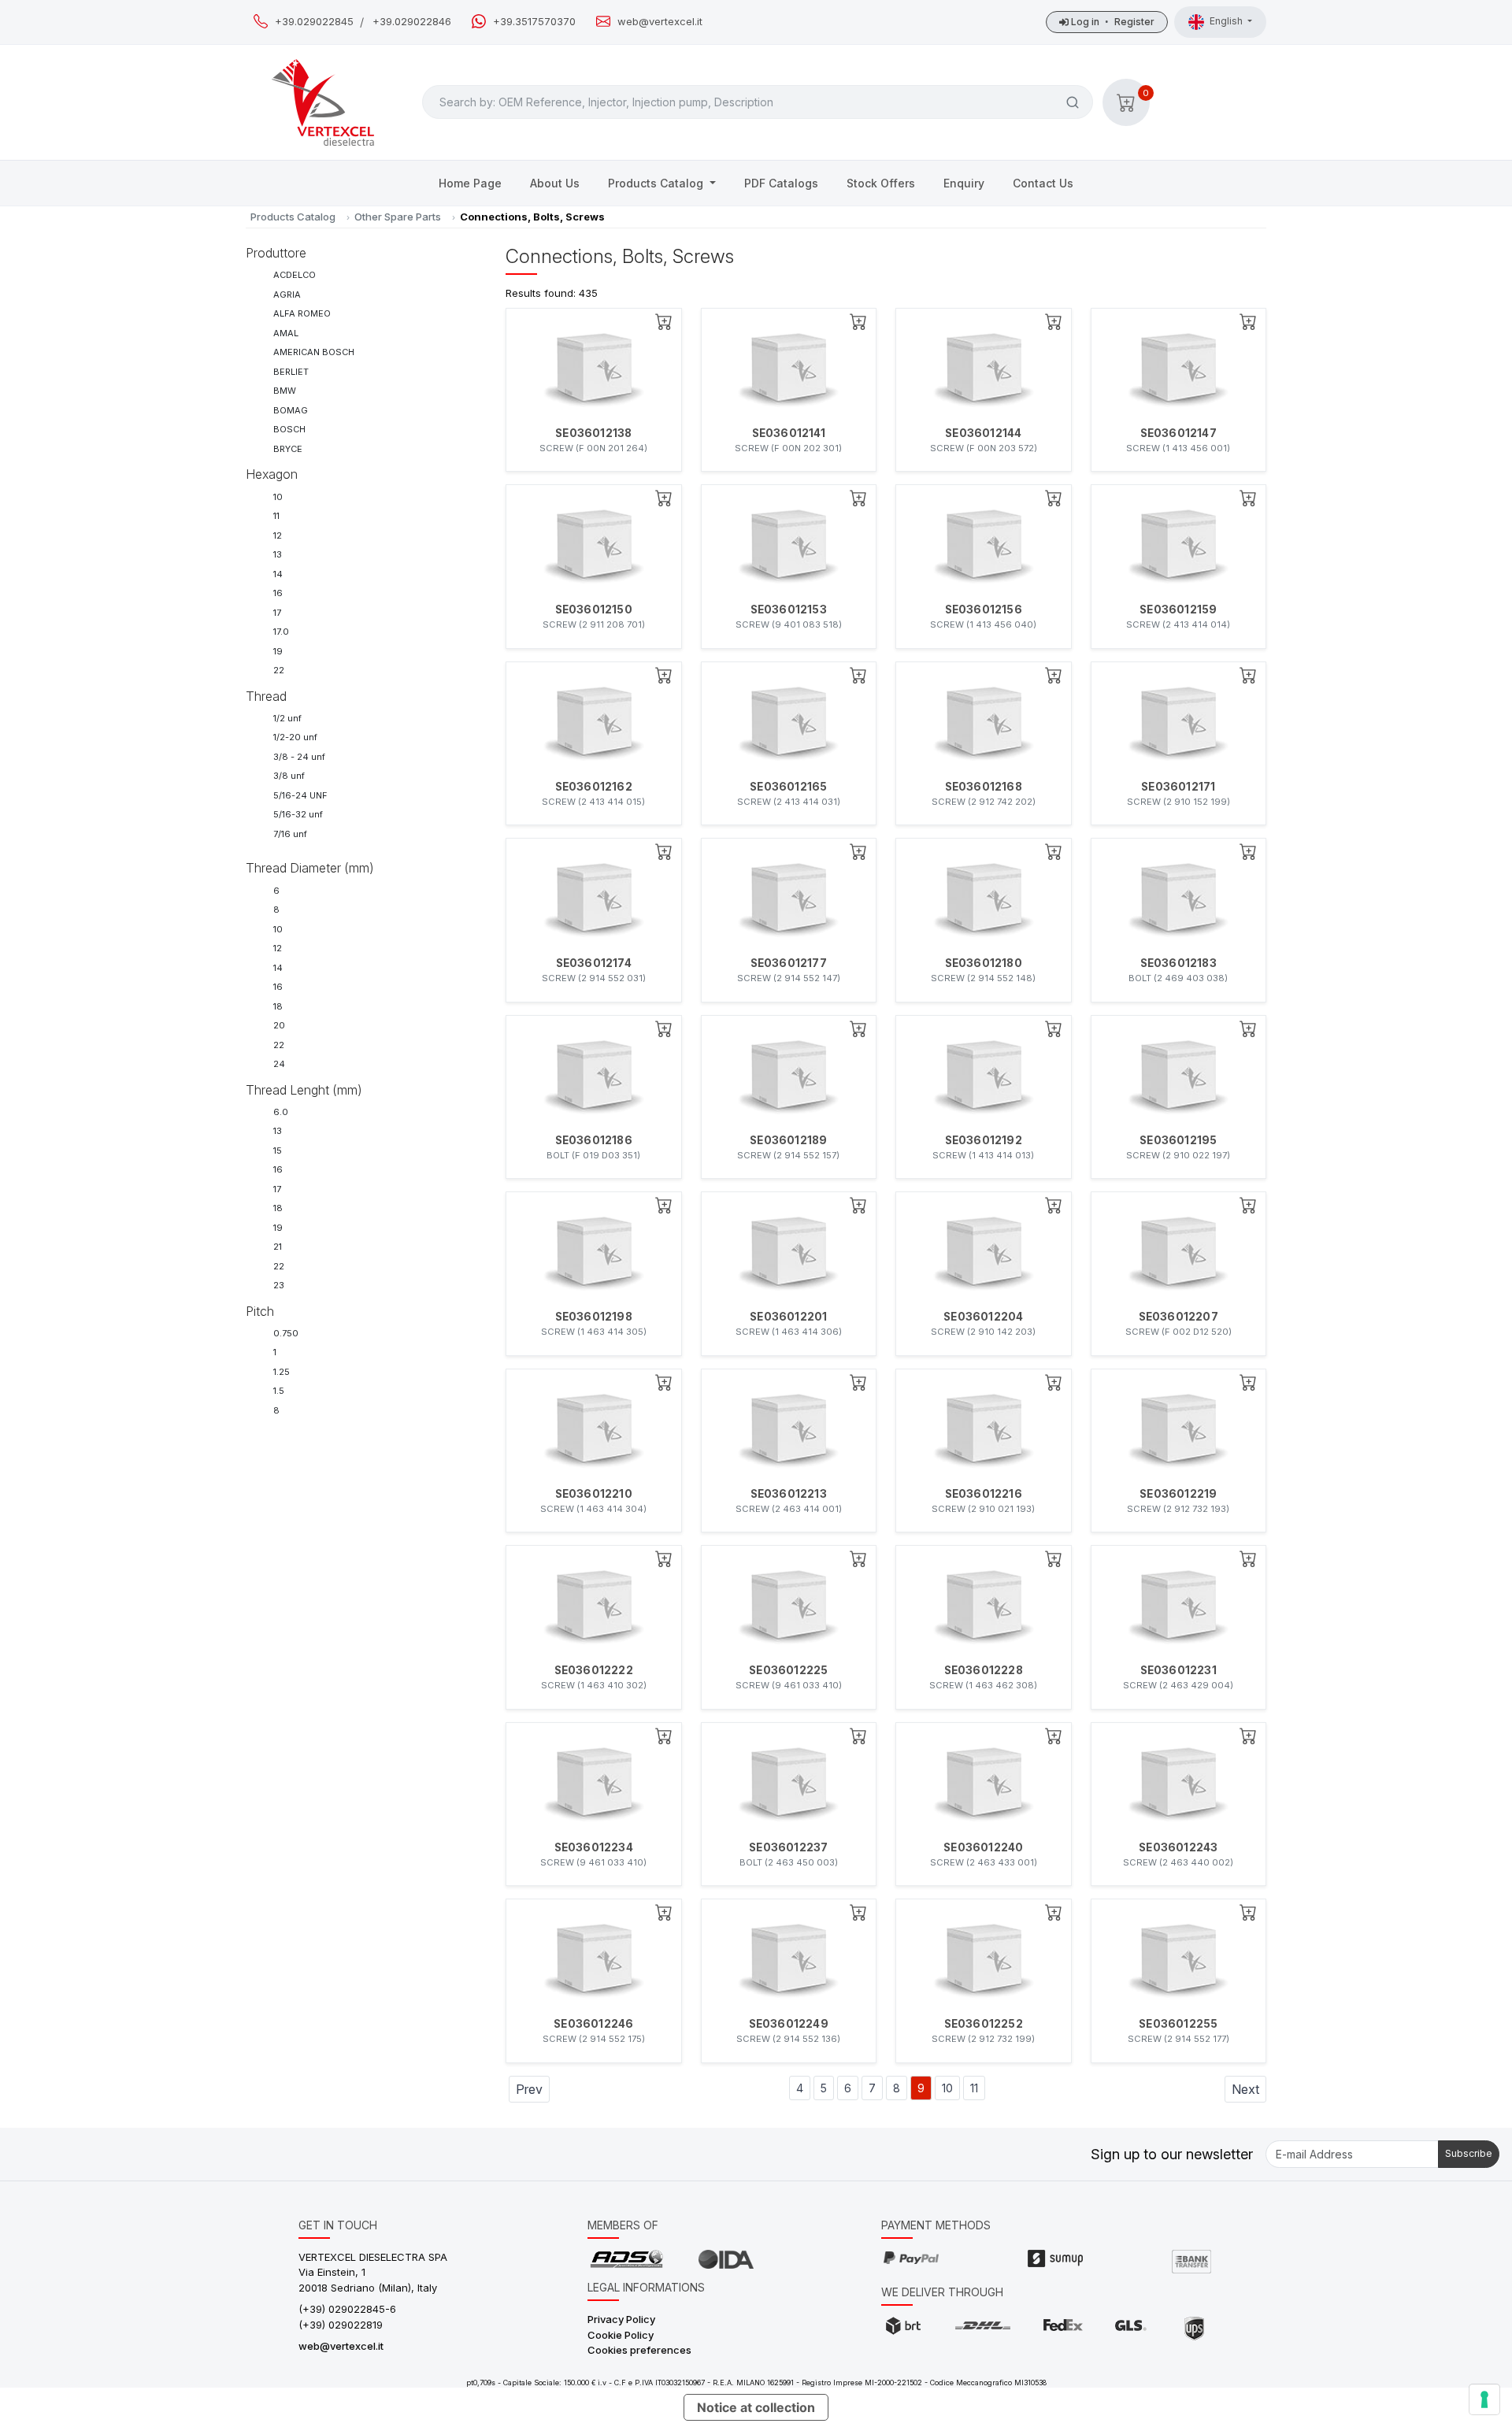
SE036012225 (788, 1670)
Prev (529, 2089)
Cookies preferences (639, 2350)
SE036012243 (1178, 1847)
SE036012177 (789, 963)
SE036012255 (1178, 2024)
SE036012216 (984, 1494)
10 (947, 2088)
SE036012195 (1178, 1140)
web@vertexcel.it (660, 22)
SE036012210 (594, 1494)
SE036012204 (983, 1317)
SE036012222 (594, 1670)
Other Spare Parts (398, 217)
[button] (1126, 102)
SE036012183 (1178, 963)
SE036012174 (594, 963)
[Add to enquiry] (664, 321)
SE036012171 (1178, 787)
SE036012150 (594, 610)
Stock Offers (881, 183)
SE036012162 (594, 787)
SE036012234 (594, 1847)
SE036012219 (1178, 1494)
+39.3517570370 (534, 22)
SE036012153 (789, 610)
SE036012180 (984, 963)
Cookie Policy (621, 2335)
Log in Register (1112, 22)
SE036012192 (984, 1140)
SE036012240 (983, 1847)
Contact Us (1043, 183)
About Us (555, 183)
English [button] (1227, 21)
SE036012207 (1178, 1317)
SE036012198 (594, 1317)
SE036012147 (1178, 433)
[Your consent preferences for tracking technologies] (1484, 2399)
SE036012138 (593, 433)
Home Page (470, 183)
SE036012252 (984, 2024)
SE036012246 (593, 2024)
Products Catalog (657, 183)
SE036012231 (1178, 1670)
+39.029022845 (314, 22)
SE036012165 (788, 787)
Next (1245, 2089)
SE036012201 (788, 1317)
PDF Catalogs (781, 183)
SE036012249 (789, 2024)
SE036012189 (788, 1140)
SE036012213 (789, 1494)
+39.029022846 (412, 22)
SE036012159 (1178, 610)
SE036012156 (984, 610)
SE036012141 (789, 433)
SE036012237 (788, 1847)
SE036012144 (983, 433)
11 (974, 2088)
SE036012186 (594, 1140)
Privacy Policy (621, 2319)
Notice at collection (756, 2407)
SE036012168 (984, 787)
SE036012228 (984, 1670)
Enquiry (964, 183)
